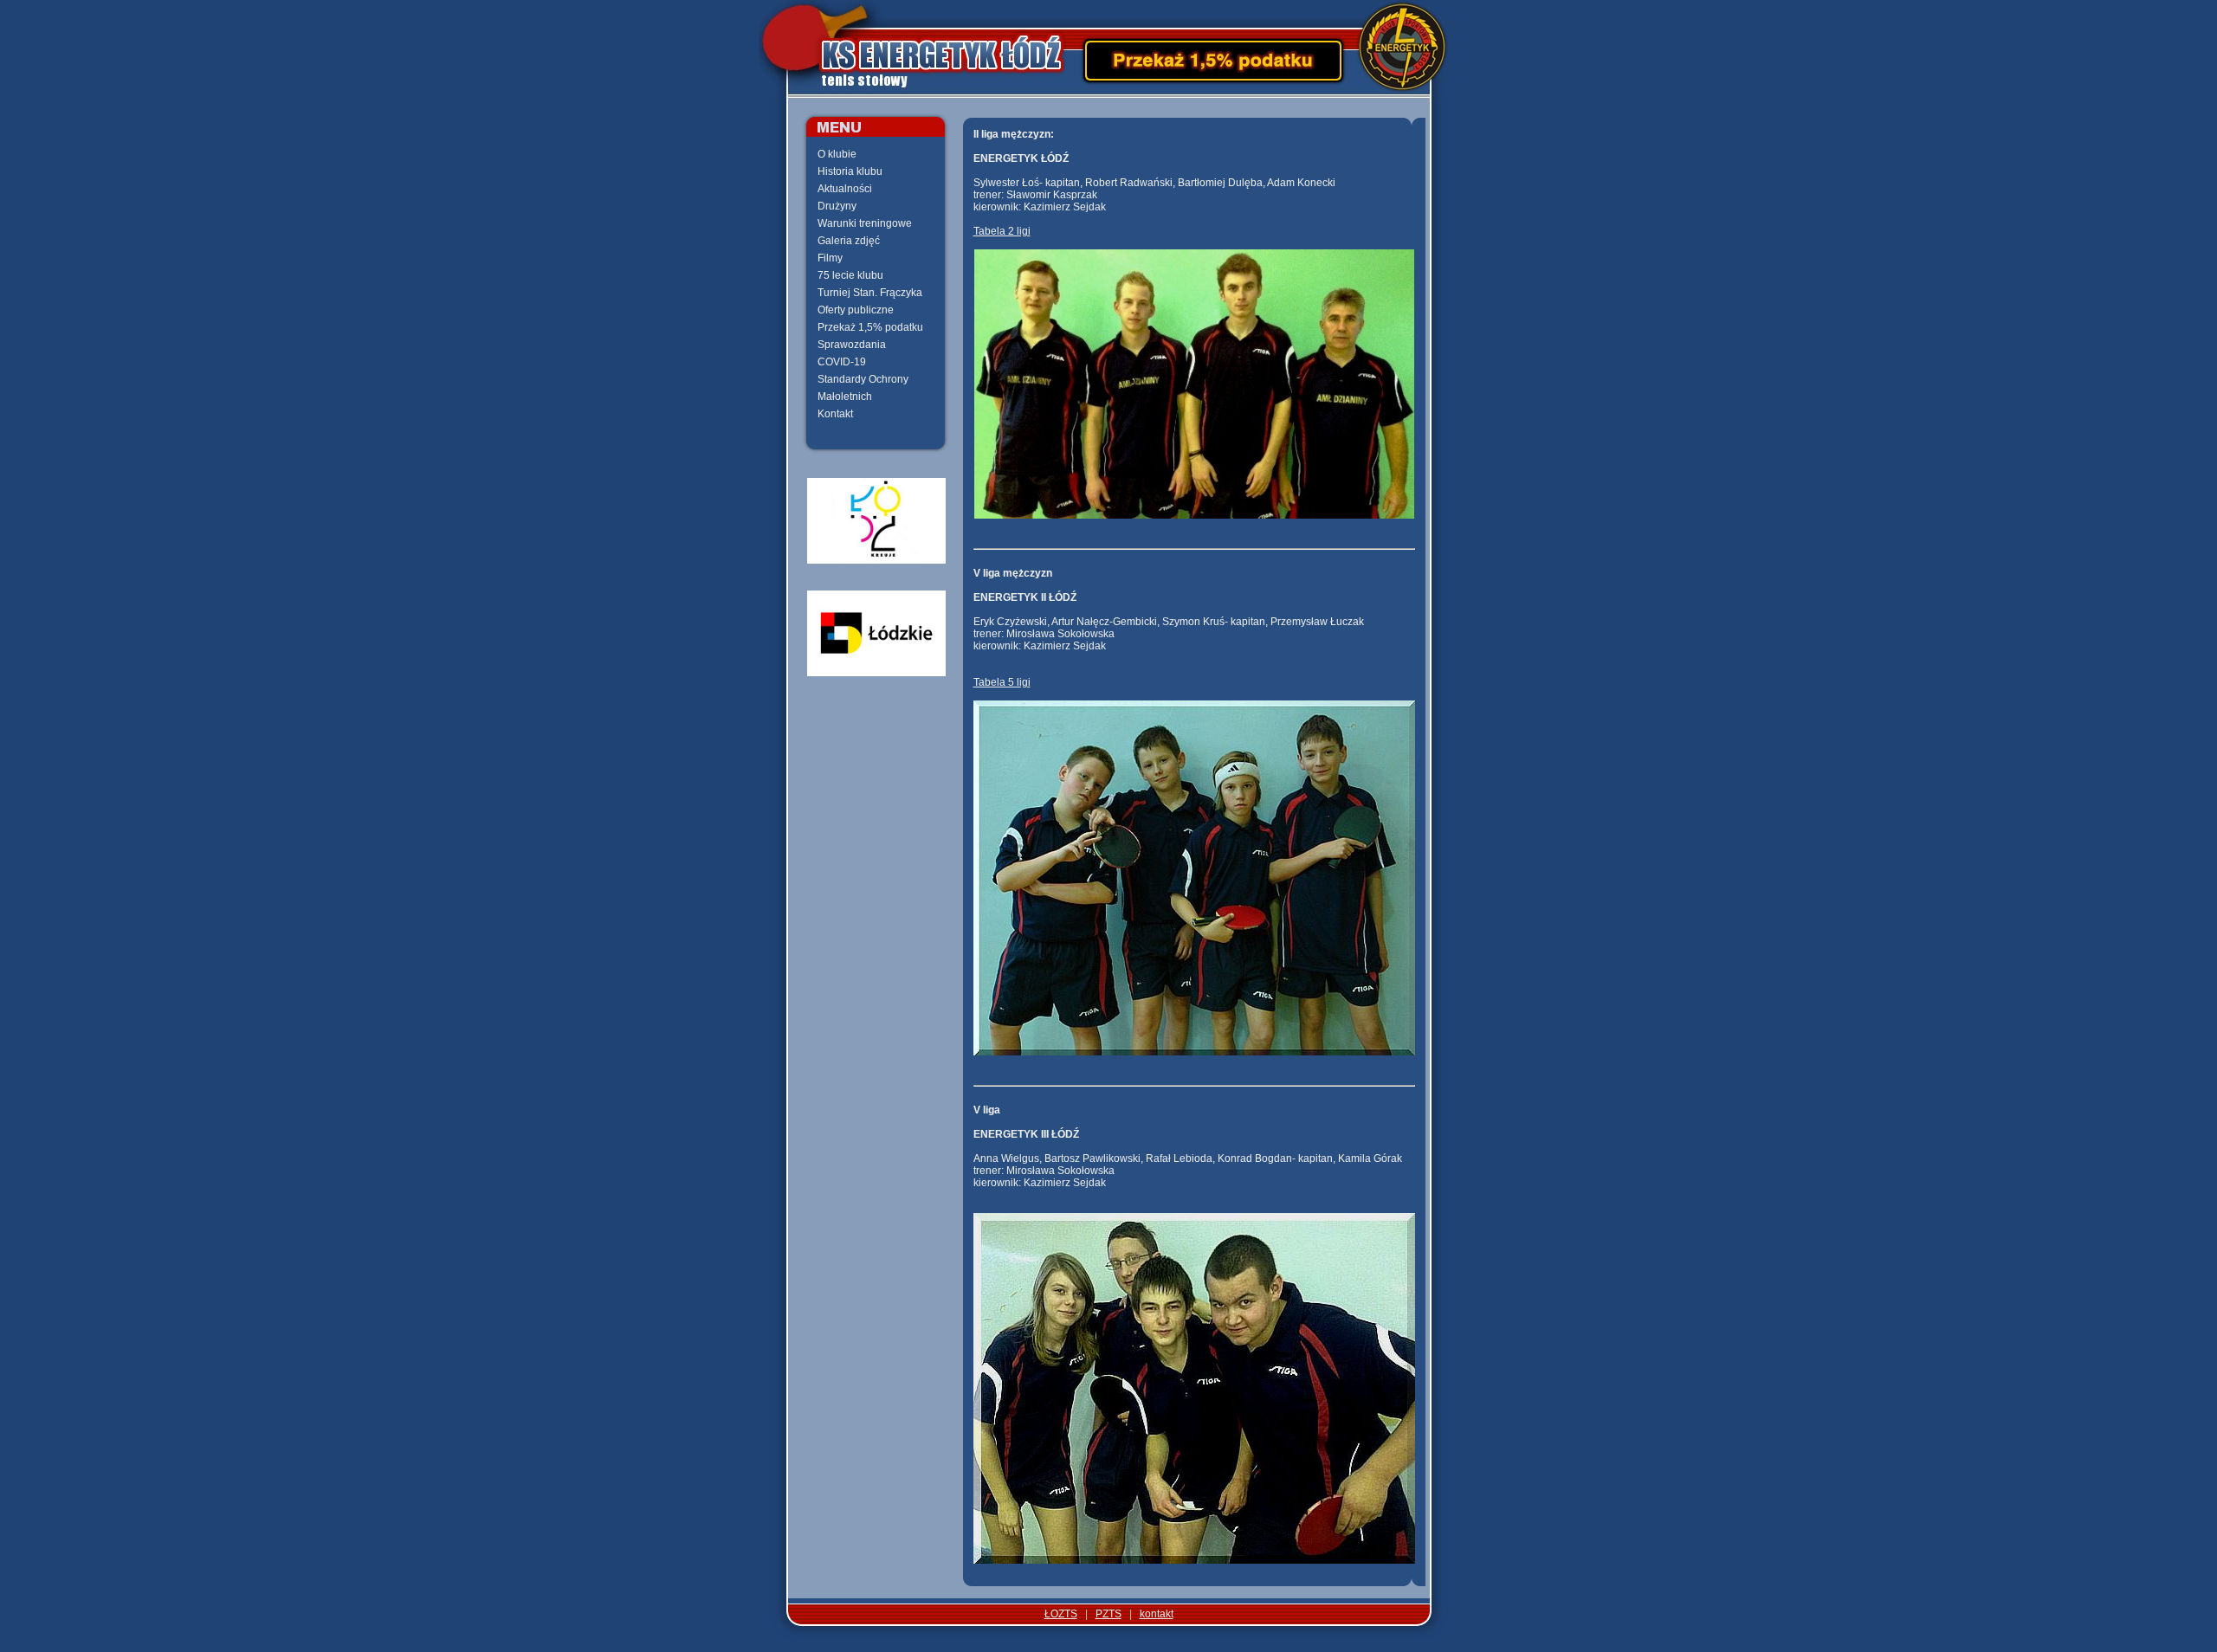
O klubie (837, 154)
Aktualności (845, 189)
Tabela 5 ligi (1002, 682)
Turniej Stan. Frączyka (870, 293)
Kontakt (835, 414)
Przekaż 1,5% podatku (870, 327)
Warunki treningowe (865, 223)
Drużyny (837, 206)
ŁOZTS (1061, 1614)
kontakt (1157, 1614)
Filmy (830, 258)
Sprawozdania (852, 345)
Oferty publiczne (856, 310)
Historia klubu (850, 171)
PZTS (1108, 1614)
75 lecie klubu (850, 275)
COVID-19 (842, 362)
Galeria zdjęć (849, 241)
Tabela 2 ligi (1002, 231)
